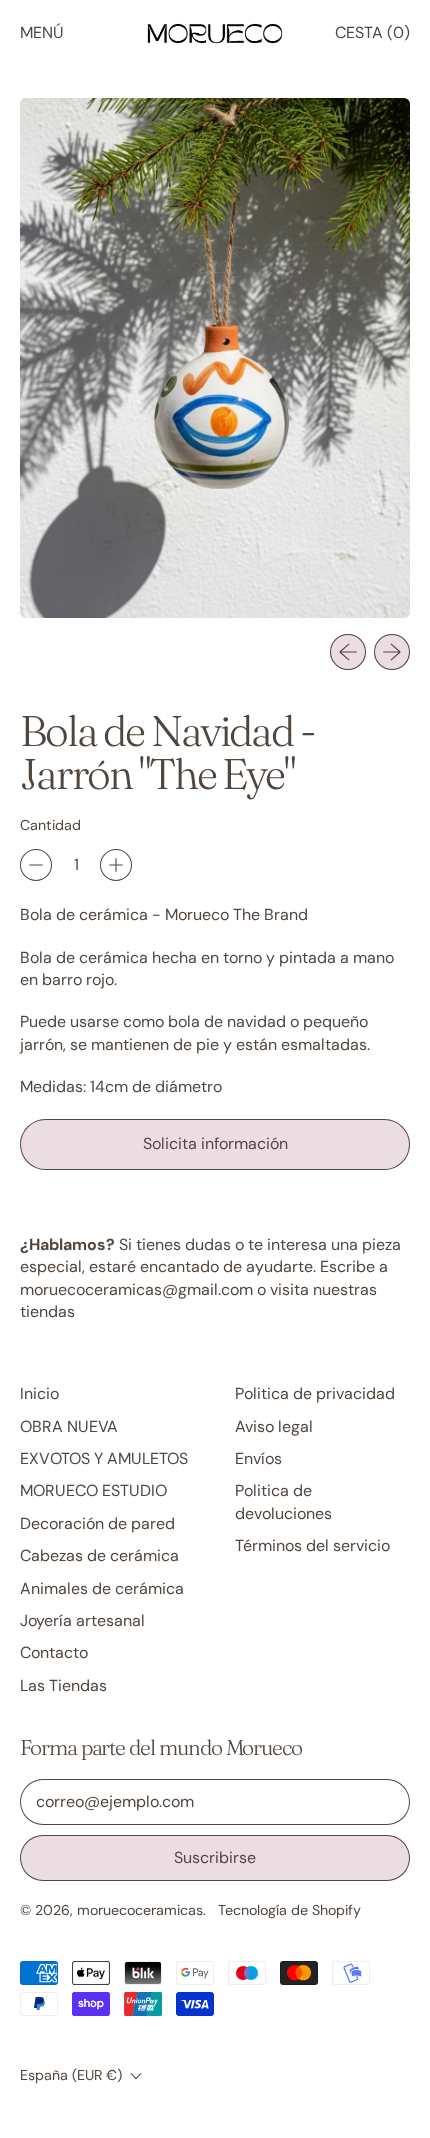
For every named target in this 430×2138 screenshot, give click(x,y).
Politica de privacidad (315, 1393)
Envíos (258, 1458)
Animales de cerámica (102, 1588)
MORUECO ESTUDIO (93, 1490)
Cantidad (50, 825)
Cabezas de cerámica (99, 1555)
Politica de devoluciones (283, 1501)
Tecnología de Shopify (289, 1910)
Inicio (39, 1393)
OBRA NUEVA (69, 1426)
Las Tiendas (63, 1685)
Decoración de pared (97, 1523)
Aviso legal (274, 1426)
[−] (36, 865)
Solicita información (215, 1143)
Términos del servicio (312, 1545)
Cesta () (372, 38)
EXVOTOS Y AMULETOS (104, 1458)
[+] (116, 865)
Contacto (54, 1652)
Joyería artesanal (82, 1620)
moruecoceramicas (140, 1910)
